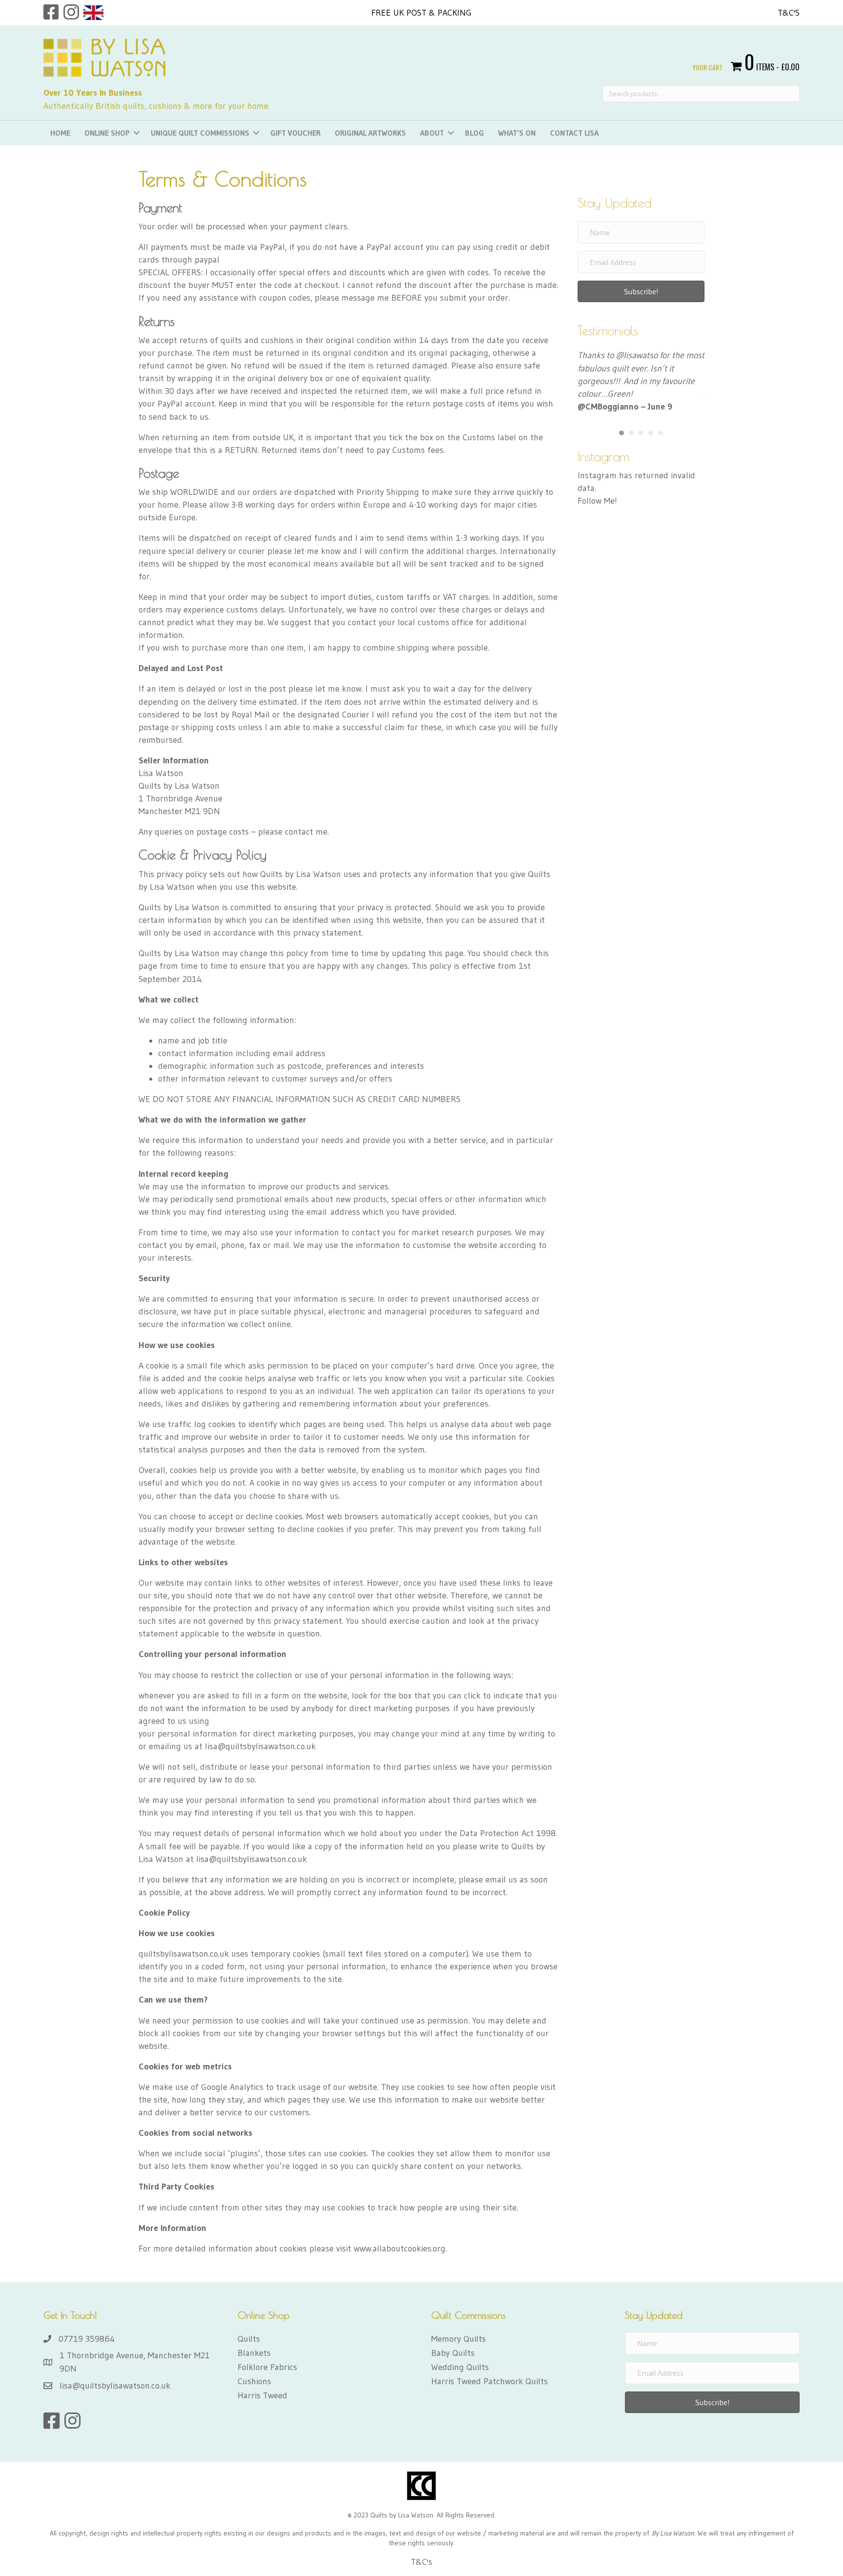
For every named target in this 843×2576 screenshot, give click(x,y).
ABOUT (432, 133)
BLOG (474, 133)
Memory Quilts (459, 2339)
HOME (60, 133)
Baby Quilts (453, 2353)
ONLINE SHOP (107, 133)
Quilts (249, 2339)
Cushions (254, 2381)
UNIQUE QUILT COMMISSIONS (200, 133)
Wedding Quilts (460, 2367)
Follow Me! (597, 501)
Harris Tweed (262, 2395)
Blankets (254, 2353)
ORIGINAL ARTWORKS (370, 133)
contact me (306, 832)
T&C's (789, 13)
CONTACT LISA (574, 133)
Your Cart (707, 67)
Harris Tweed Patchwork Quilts (490, 2381)
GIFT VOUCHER (295, 133)
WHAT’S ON (517, 133)
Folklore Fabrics (267, 2367)
